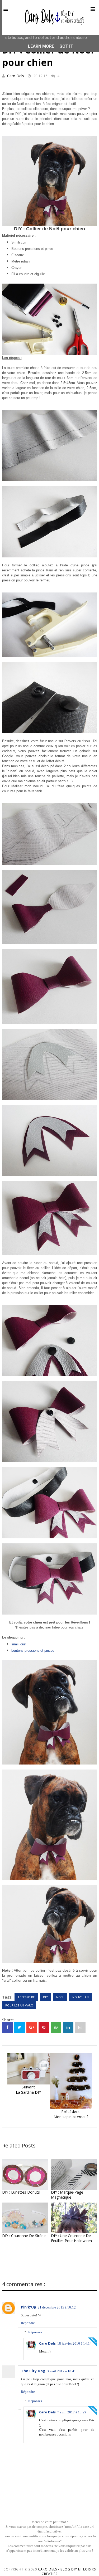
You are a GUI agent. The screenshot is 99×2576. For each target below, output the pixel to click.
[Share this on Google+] (32, 2028)
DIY (45, 1997)
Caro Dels (16, 76)
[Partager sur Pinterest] (80, 2028)
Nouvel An (81, 1997)
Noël (60, 1997)
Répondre (28, 2323)
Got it (66, 46)
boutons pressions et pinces (33, 1651)
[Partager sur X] (20, 2028)
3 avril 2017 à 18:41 (62, 2371)
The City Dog (33, 2371)
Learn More (41, 46)
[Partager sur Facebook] (7, 2028)
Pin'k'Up (29, 2307)
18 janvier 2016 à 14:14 (74, 2343)
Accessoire (26, 1997)
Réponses (35, 2332)
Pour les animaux (19, 2005)
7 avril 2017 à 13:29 (72, 2412)
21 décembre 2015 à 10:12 (57, 2307)
